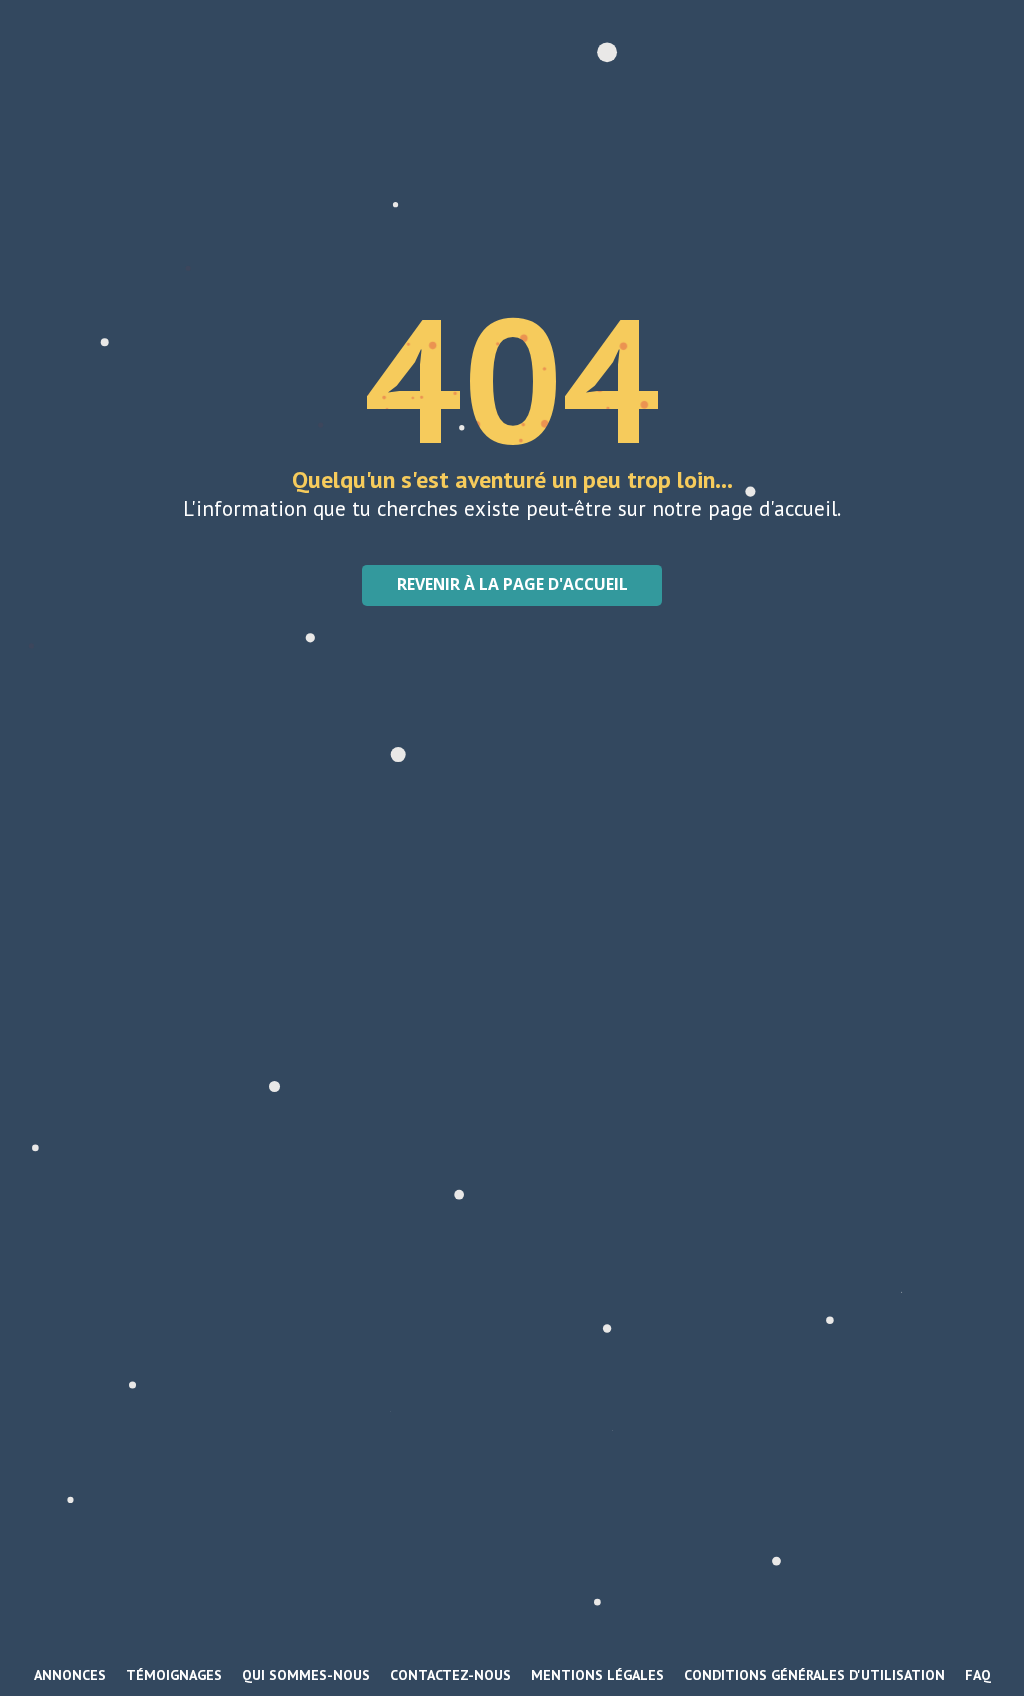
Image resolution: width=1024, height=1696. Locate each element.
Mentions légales (597, 1675)
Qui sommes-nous (306, 1675)
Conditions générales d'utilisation (814, 1675)
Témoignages (174, 1675)
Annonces (70, 1675)
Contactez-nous (450, 1675)
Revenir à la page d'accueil (512, 584)
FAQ (978, 1675)
